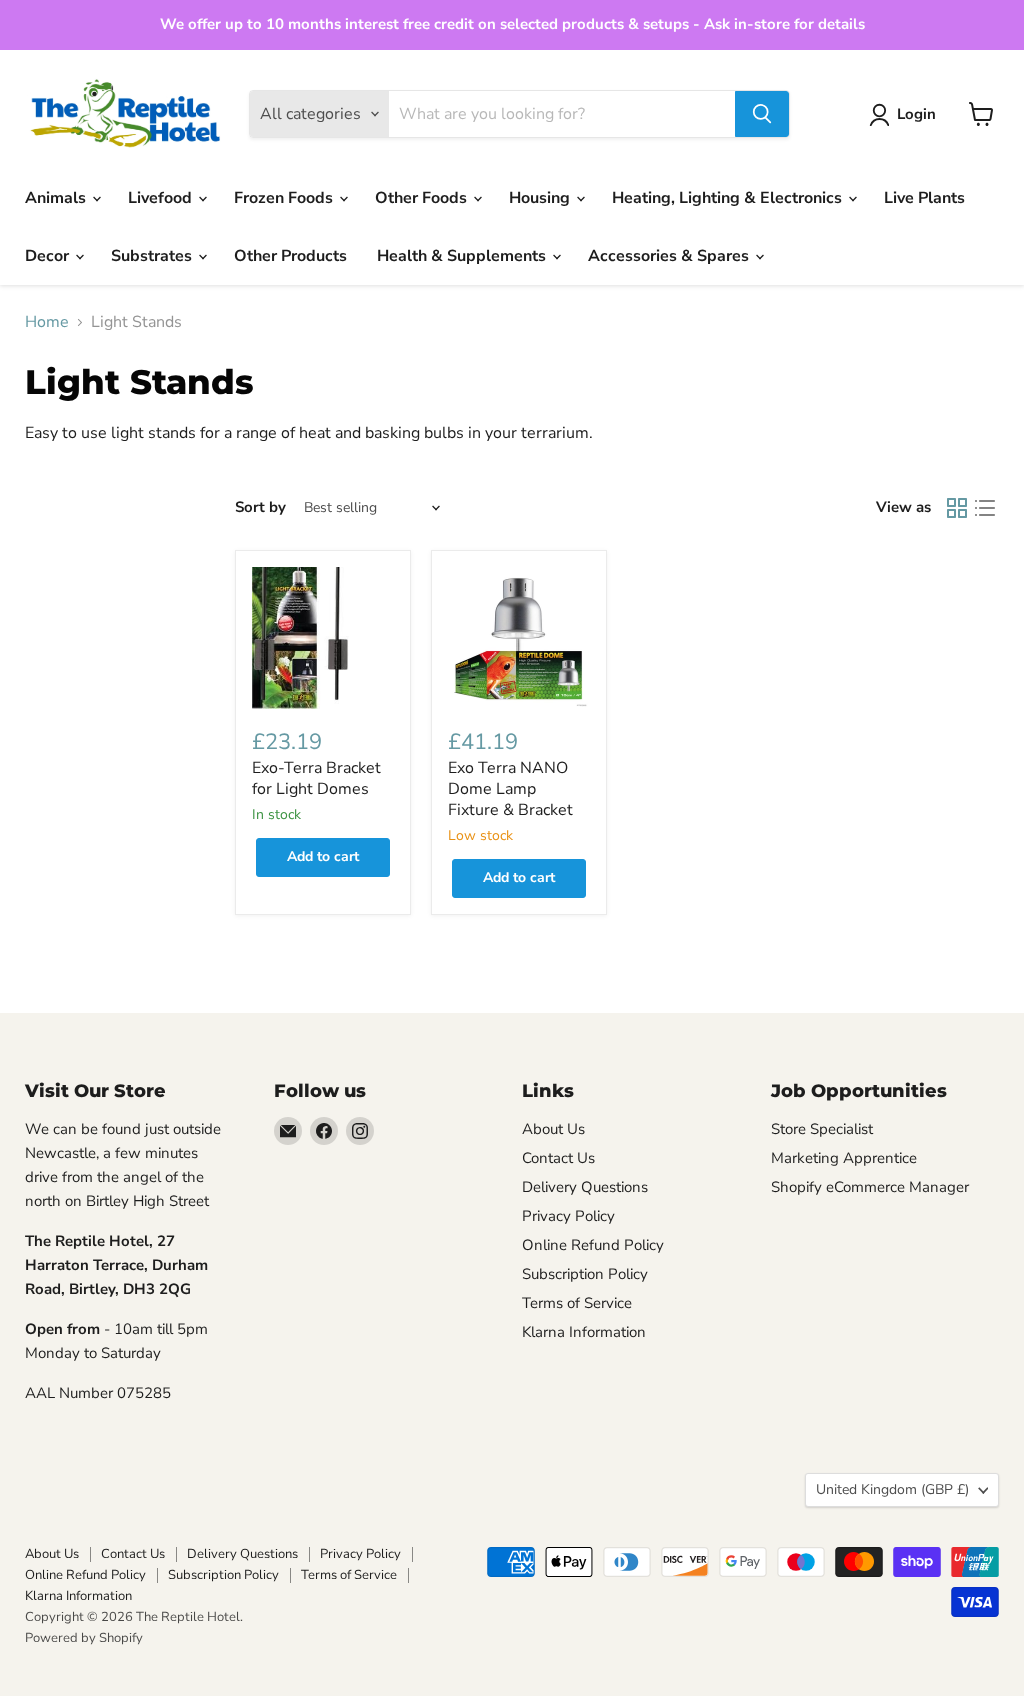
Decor (49, 256)
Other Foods (423, 198)
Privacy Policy (568, 1216)
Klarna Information (584, 1332)
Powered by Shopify (84, 1638)
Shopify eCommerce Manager (870, 1187)
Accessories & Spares (670, 256)
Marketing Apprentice (844, 1158)
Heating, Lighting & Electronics (729, 198)
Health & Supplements (463, 256)
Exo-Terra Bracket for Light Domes (316, 778)
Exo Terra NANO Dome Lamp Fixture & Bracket (510, 789)
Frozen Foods (285, 198)
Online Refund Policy (593, 1245)
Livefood (162, 198)
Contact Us (558, 1158)
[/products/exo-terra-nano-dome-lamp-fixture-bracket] (519, 638)
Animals (57, 198)
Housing (541, 198)
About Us (553, 1129)
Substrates (153, 256)
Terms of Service (577, 1303)
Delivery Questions (585, 1187)
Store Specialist (822, 1129)
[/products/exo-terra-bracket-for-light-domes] (323, 638)
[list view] (985, 508)
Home (47, 322)
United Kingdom (892, 1489)
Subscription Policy (585, 1274)
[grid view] (957, 508)
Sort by (260, 507)
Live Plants (924, 198)
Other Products (290, 256)
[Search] (762, 114)
